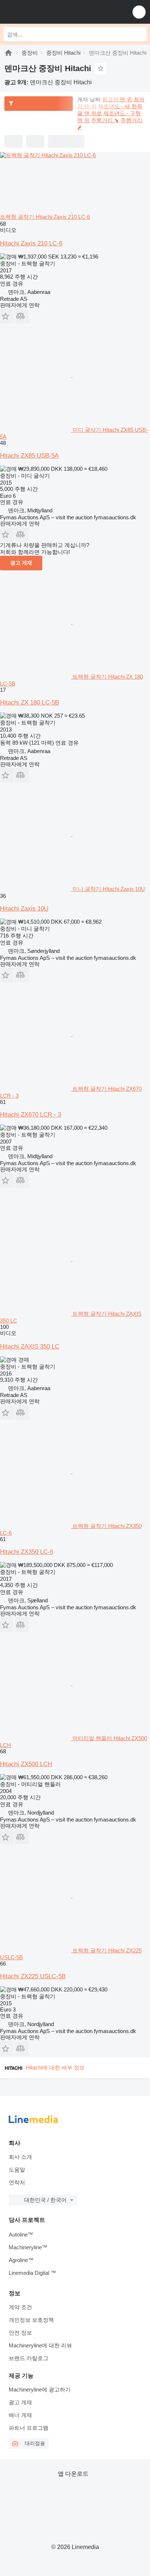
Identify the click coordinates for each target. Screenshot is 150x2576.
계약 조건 (20, 2307)
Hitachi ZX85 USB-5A (29, 456)
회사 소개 (20, 2157)
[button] (139, 12)
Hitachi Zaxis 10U (24, 909)
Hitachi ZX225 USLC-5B (33, 1976)
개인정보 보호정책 (31, 2320)
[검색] (139, 34)
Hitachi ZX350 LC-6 (27, 1552)
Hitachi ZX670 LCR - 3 (31, 1115)
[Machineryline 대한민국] (51, 12)
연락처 (17, 2182)
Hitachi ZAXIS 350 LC (30, 1347)
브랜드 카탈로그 (29, 2358)
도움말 (17, 2170)
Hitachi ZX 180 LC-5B (29, 703)
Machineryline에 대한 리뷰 (40, 2345)
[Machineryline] (8, 53)
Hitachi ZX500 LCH (26, 1764)
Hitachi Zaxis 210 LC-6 (31, 243)
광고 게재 (21, 563)
